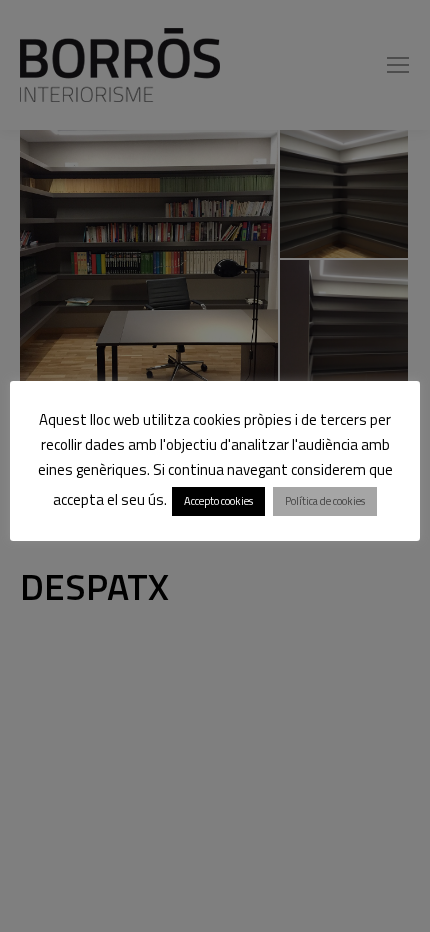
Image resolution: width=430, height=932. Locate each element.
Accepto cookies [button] (218, 501)
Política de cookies (325, 501)
